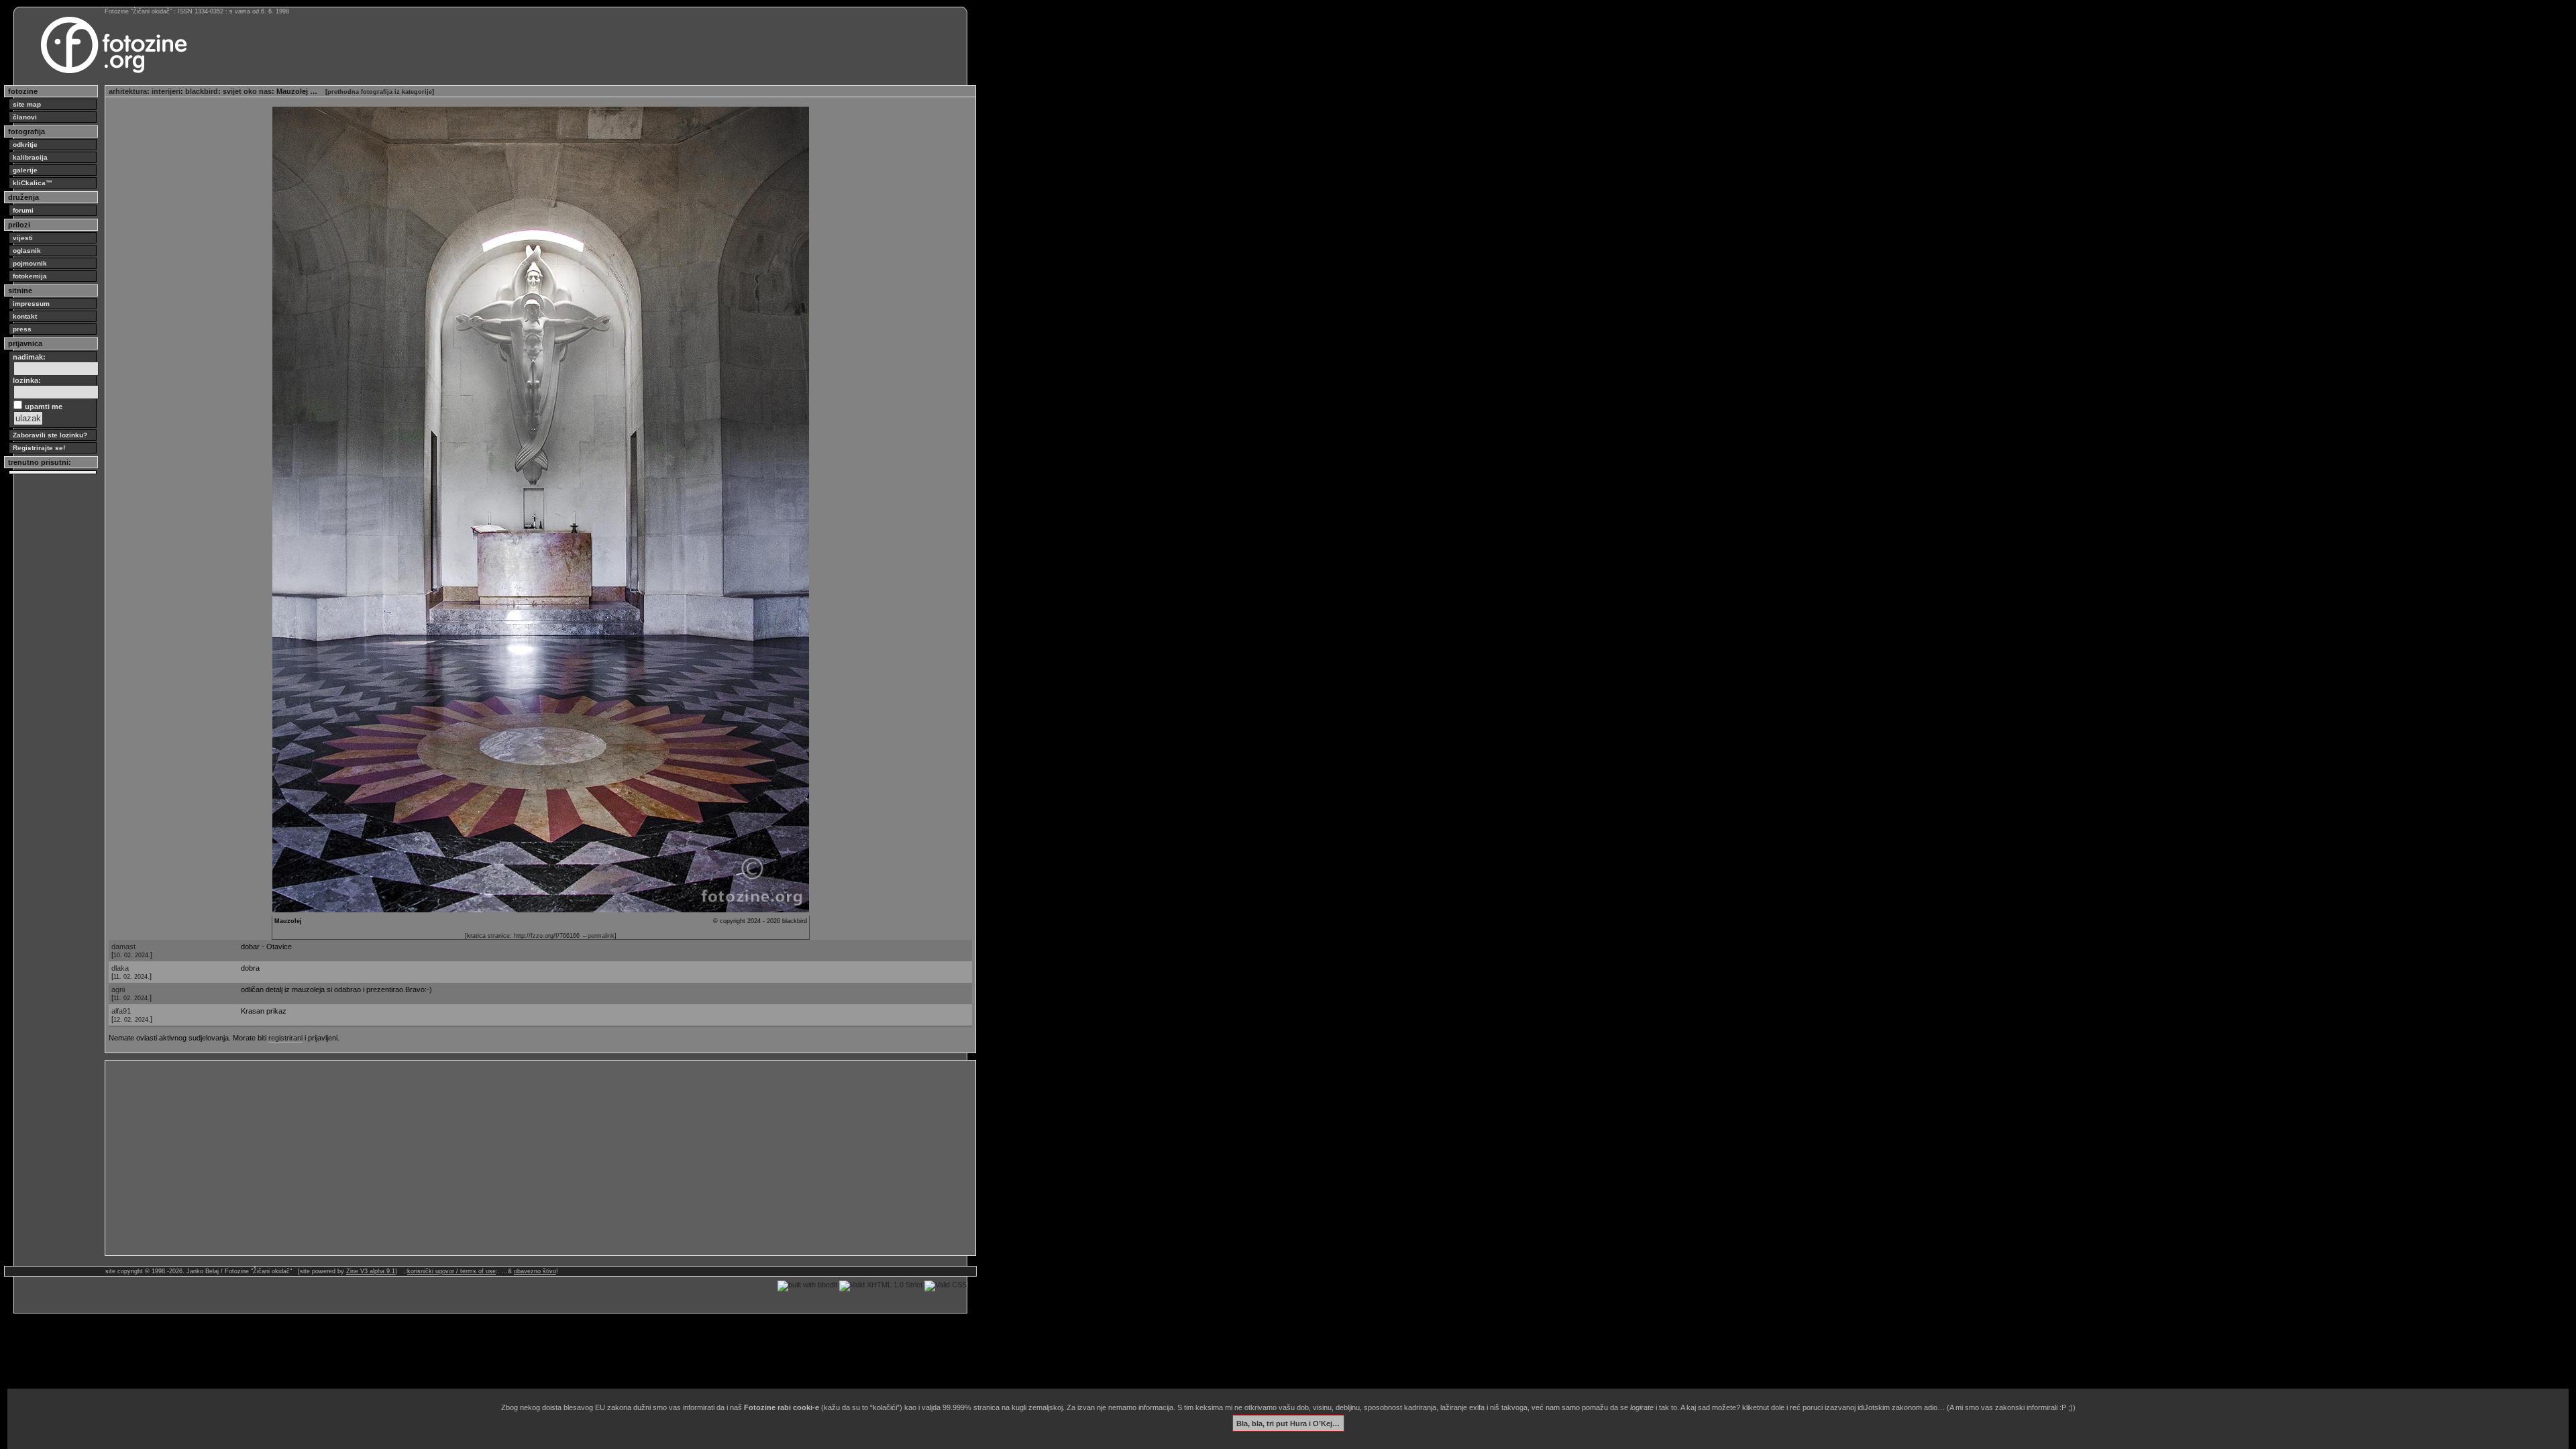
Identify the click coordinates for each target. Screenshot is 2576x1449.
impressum (31, 304)
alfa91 (121, 1011)
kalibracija (30, 157)
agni (118, 989)
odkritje (25, 145)
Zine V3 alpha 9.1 (371, 1271)
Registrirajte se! (39, 448)
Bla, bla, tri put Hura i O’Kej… (1288, 1423)
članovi (25, 117)
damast (123, 947)
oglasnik (27, 251)
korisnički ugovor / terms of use (451, 1271)
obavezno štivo (535, 1271)
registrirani (285, 1038)
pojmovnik (30, 263)
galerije (25, 170)
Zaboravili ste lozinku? (50, 435)
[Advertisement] (511, 1158)
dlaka (120, 968)
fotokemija (30, 276)
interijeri (166, 91)
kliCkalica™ (33, 183)
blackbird (202, 91)
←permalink (598, 936)
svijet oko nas (247, 91)
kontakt (25, 316)
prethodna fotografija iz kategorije (380, 92)
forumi (23, 210)
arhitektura (128, 91)
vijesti (23, 238)
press (22, 329)
